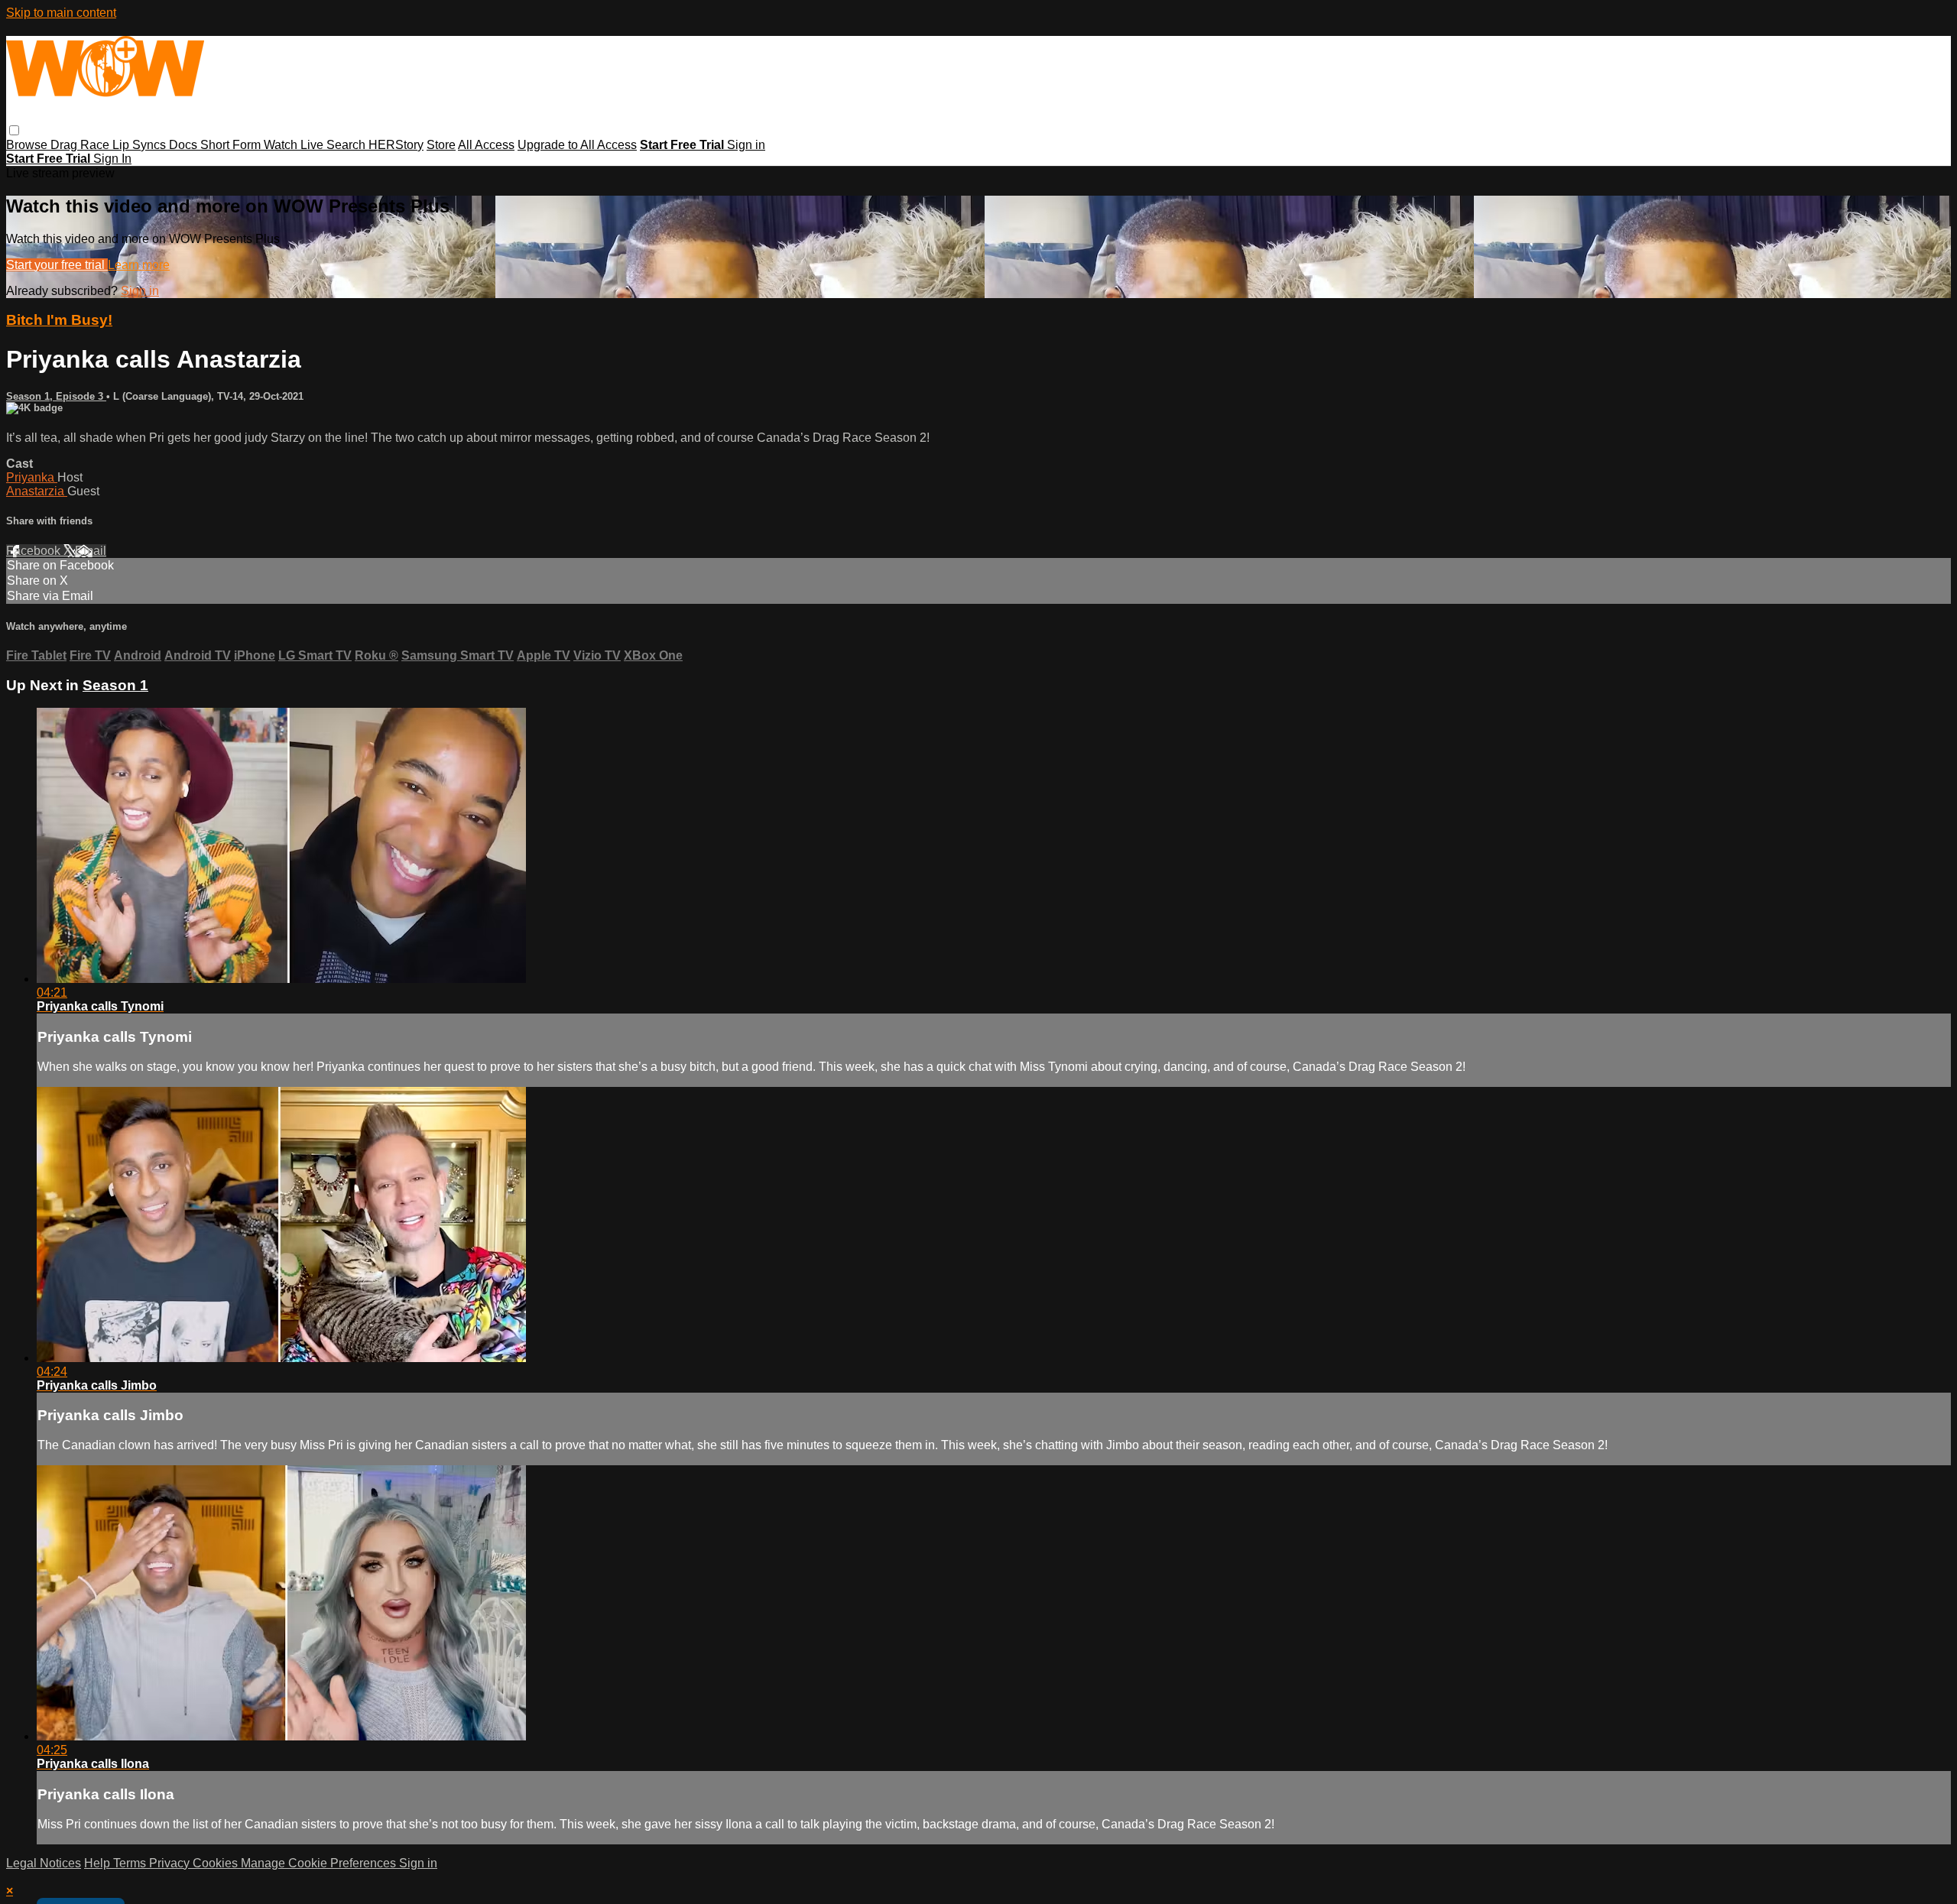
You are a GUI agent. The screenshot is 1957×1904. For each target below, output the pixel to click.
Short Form (232, 145)
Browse (28, 145)
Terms (131, 1863)
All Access (486, 145)
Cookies (217, 1863)
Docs (185, 145)
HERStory (396, 145)
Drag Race (81, 145)
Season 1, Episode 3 (56, 396)
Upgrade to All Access (577, 145)
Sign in (746, 145)
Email (91, 551)
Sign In (112, 159)
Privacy (171, 1863)
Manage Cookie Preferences (320, 1863)
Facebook (35, 551)
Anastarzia (37, 491)
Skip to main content (61, 13)
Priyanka (32, 477)
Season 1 (115, 685)
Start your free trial (57, 265)
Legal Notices (44, 1863)
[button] (14, 130)
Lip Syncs (141, 145)
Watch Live (295, 145)
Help (99, 1863)
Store (441, 145)
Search (347, 145)
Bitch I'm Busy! (59, 320)
